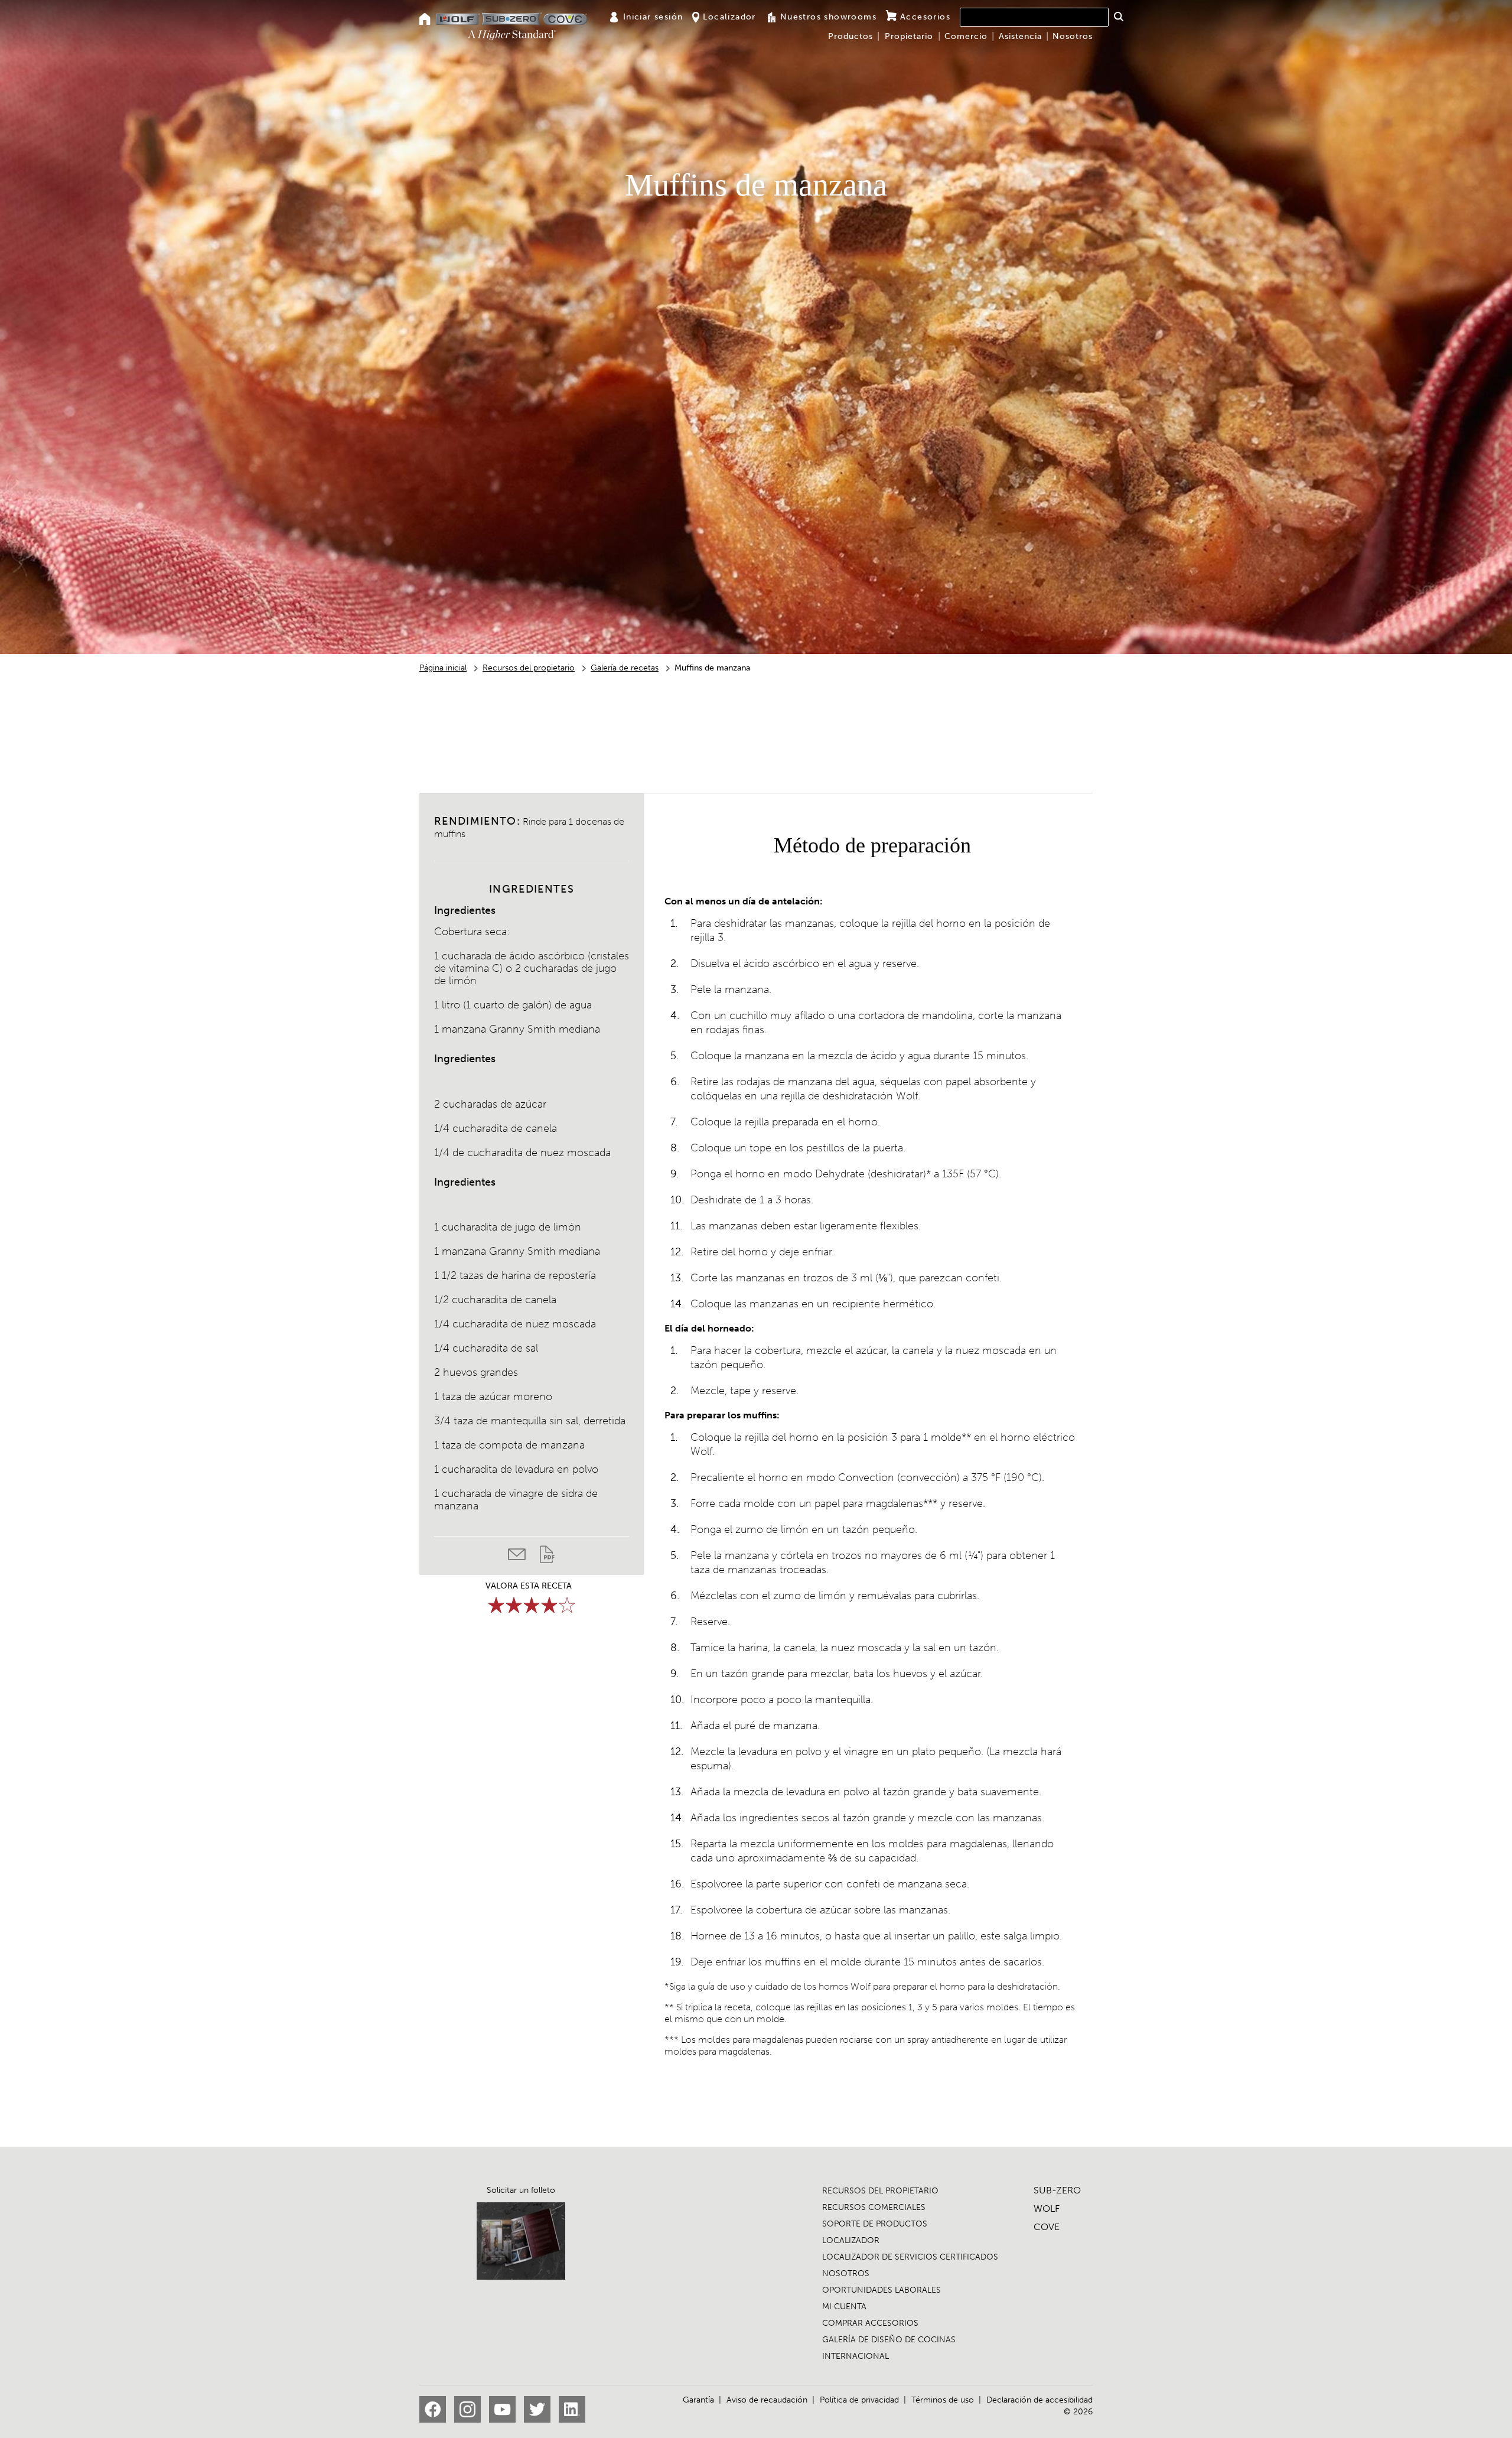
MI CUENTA (844, 2307)
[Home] (425, 20)
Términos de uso (943, 2400)
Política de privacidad (859, 2400)
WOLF (1047, 2208)
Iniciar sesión (653, 17)
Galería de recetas (625, 668)
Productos (850, 36)
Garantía (698, 2400)
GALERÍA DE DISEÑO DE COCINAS (889, 2340)
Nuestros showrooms (828, 17)
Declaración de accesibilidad (1039, 2400)
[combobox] (1034, 17)
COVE (1047, 2227)
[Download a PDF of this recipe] (547, 1557)
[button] (1118, 17)
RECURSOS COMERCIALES (874, 2207)
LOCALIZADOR (851, 2240)
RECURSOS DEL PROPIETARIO (880, 2191)
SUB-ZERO (1057, 2190)
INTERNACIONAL (856, 2356)
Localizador (729, 17)
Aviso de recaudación (767, 2400)
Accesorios (925, 17)
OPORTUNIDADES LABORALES (882, 2290)
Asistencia (1020, 36)
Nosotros (1073, 36)
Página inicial (443, 668)
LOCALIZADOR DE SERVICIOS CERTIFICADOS (910, 2257)
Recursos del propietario (529, 668)
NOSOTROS (846, 2273)
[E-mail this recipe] (524, 1557)
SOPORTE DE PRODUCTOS (875, 2224)
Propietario (909, 36)
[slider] (532, 1605)
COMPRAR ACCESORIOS (870, 2323)
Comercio (966, 36)
